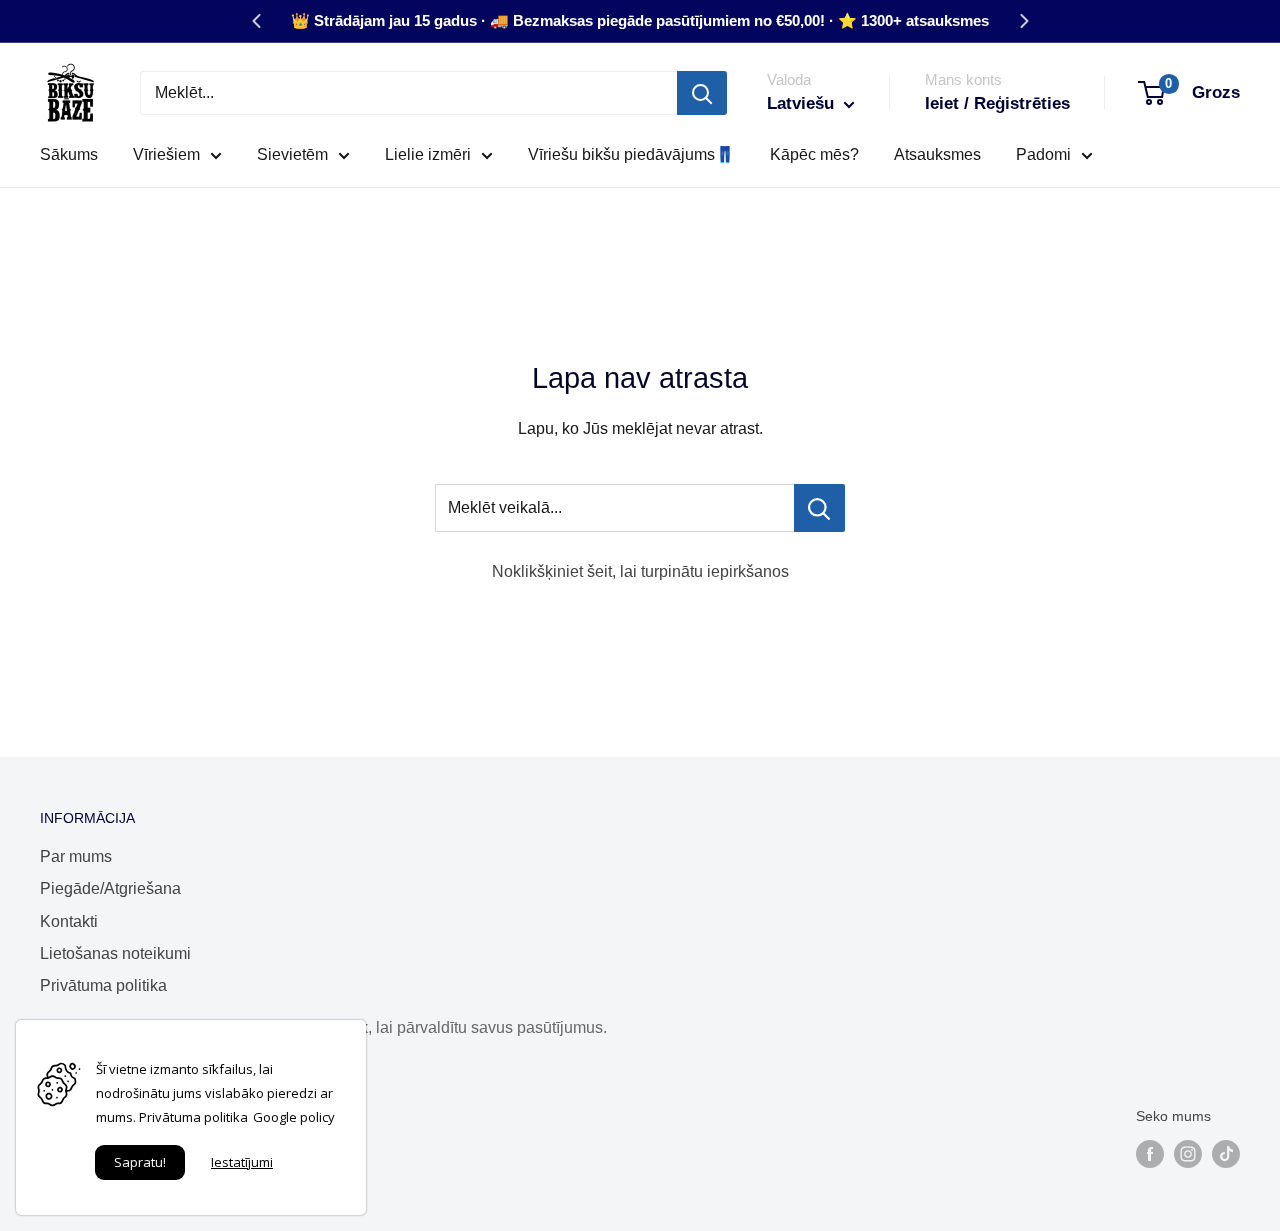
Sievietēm (292, 154)
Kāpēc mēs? (814, 154)
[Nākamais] (1024, 21)
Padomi (1043, 154)
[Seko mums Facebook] (1150, 1154)
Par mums (76, 856)
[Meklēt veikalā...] (819, 508)
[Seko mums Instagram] (1188, 1154)
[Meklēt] (702, 93)
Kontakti (69, 921)
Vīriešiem (166, 154)
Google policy (294, 1117)
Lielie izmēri (428, 154)
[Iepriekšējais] (256, 21)
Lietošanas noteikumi (115, 953)
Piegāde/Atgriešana (110, 888)
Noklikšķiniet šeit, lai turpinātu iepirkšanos (640, 571)
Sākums (69, 154)
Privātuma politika (103, 985)
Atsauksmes (937, 154)
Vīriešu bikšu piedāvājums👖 (631, 154)
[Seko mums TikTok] (1226, 1154)
